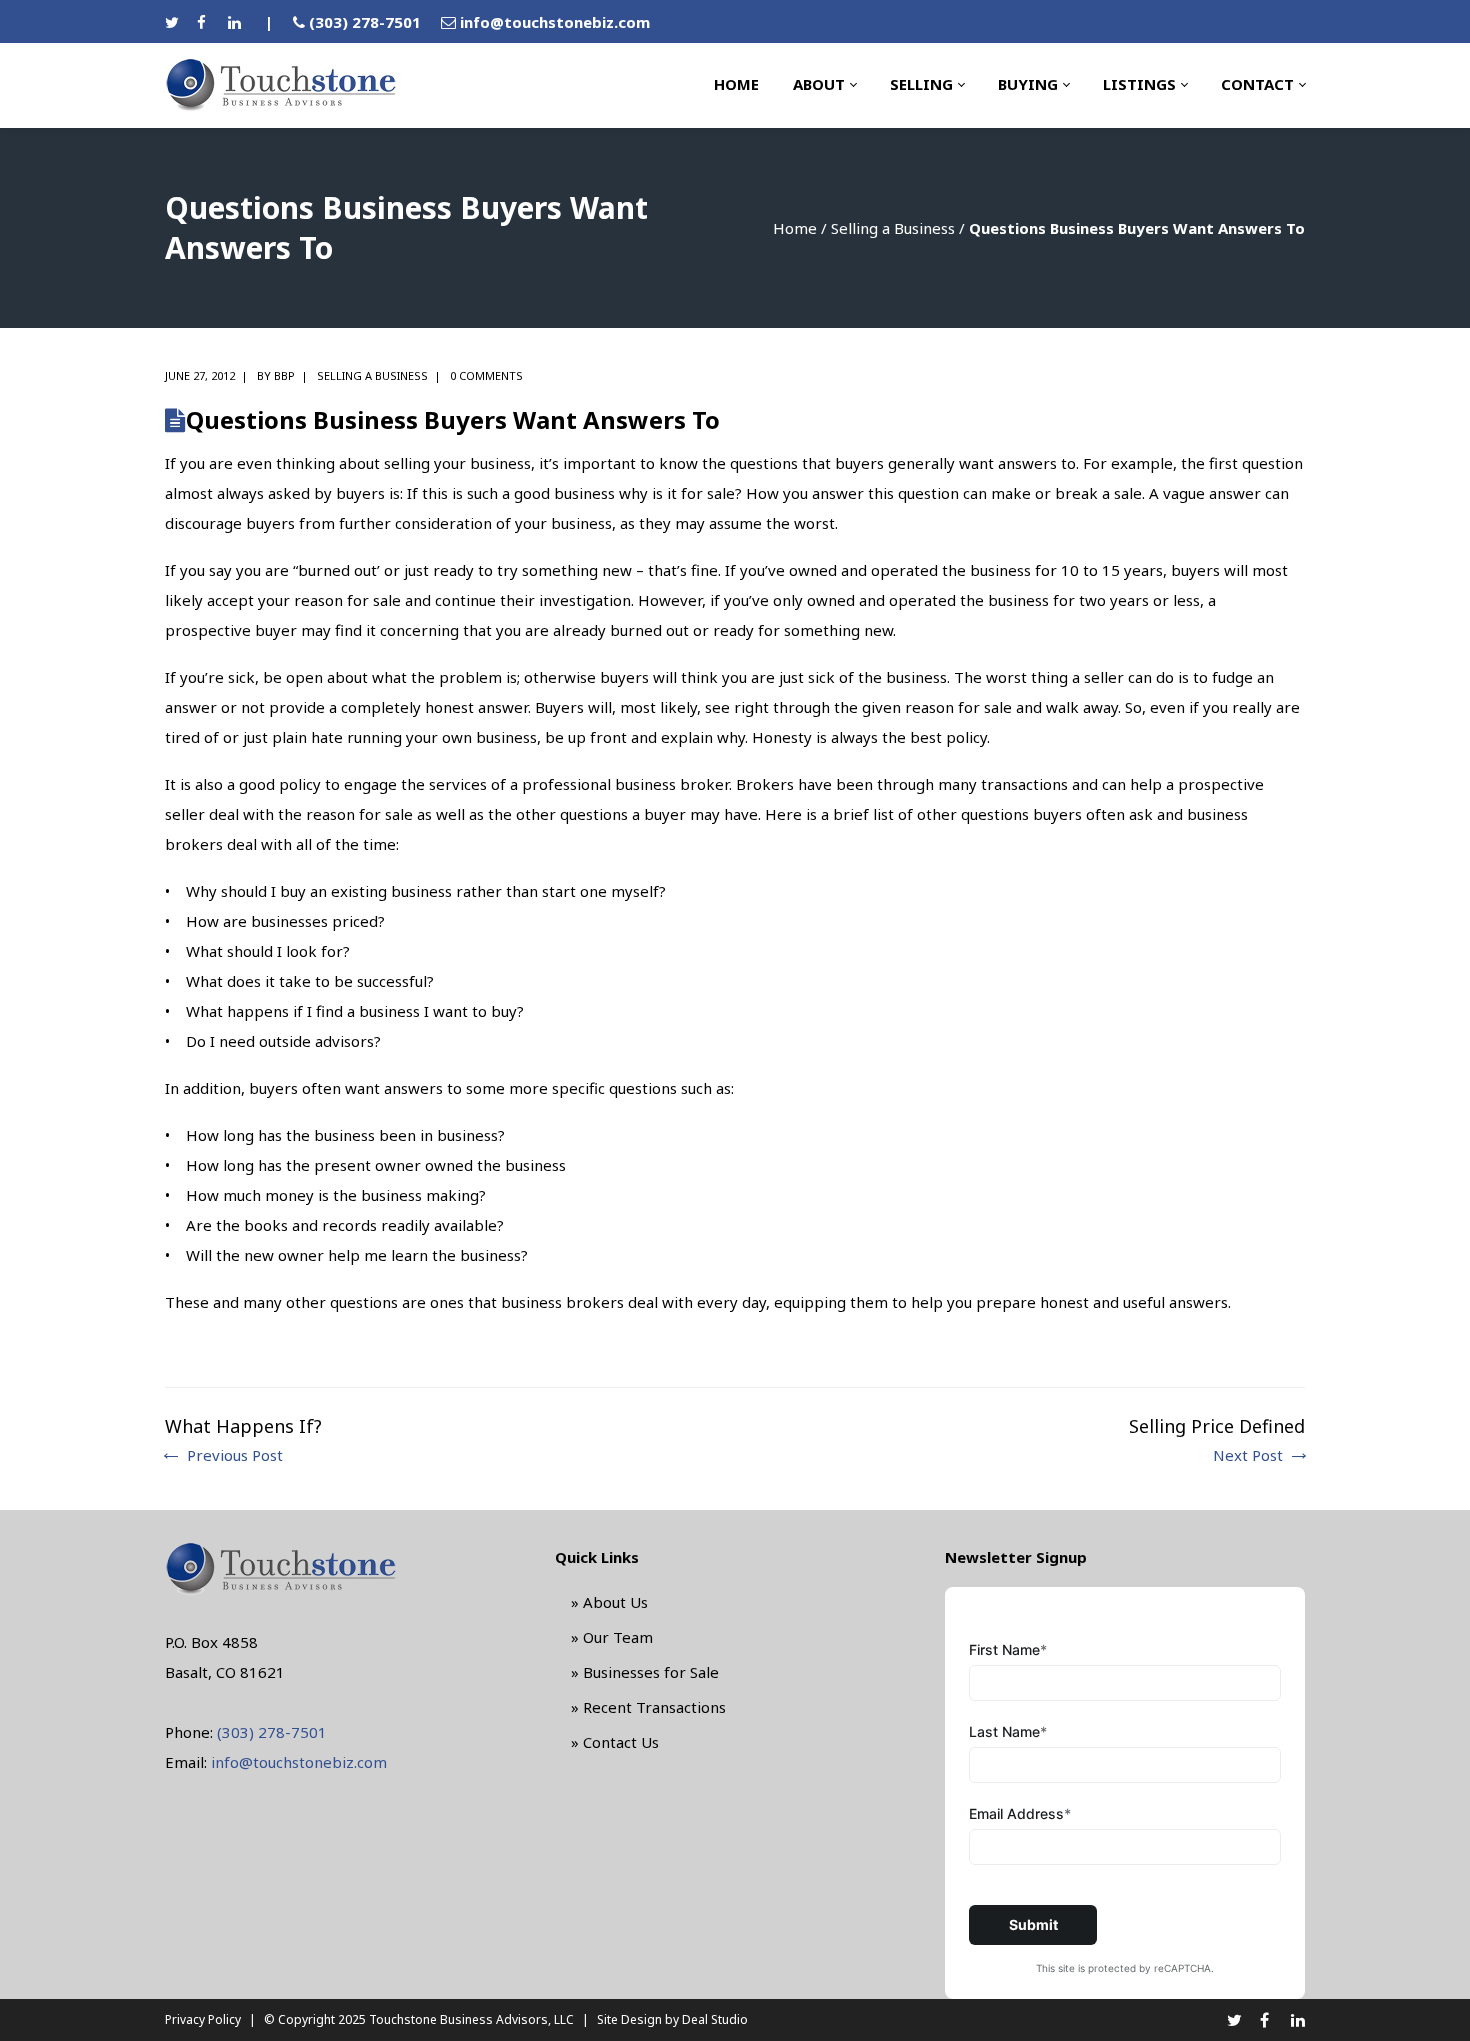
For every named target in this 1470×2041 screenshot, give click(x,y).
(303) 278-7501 (365, 22)
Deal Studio (715, 2019)
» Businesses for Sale (645, 1672)
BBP (284, 375)
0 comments (486, 375)
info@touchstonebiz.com (555, 22)
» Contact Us (615, 1742)
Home (795, 228)
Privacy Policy (203, 2019)
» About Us (609, 1602)
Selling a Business (893, 228)
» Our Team (612, 1637)
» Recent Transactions (648, 1707)
